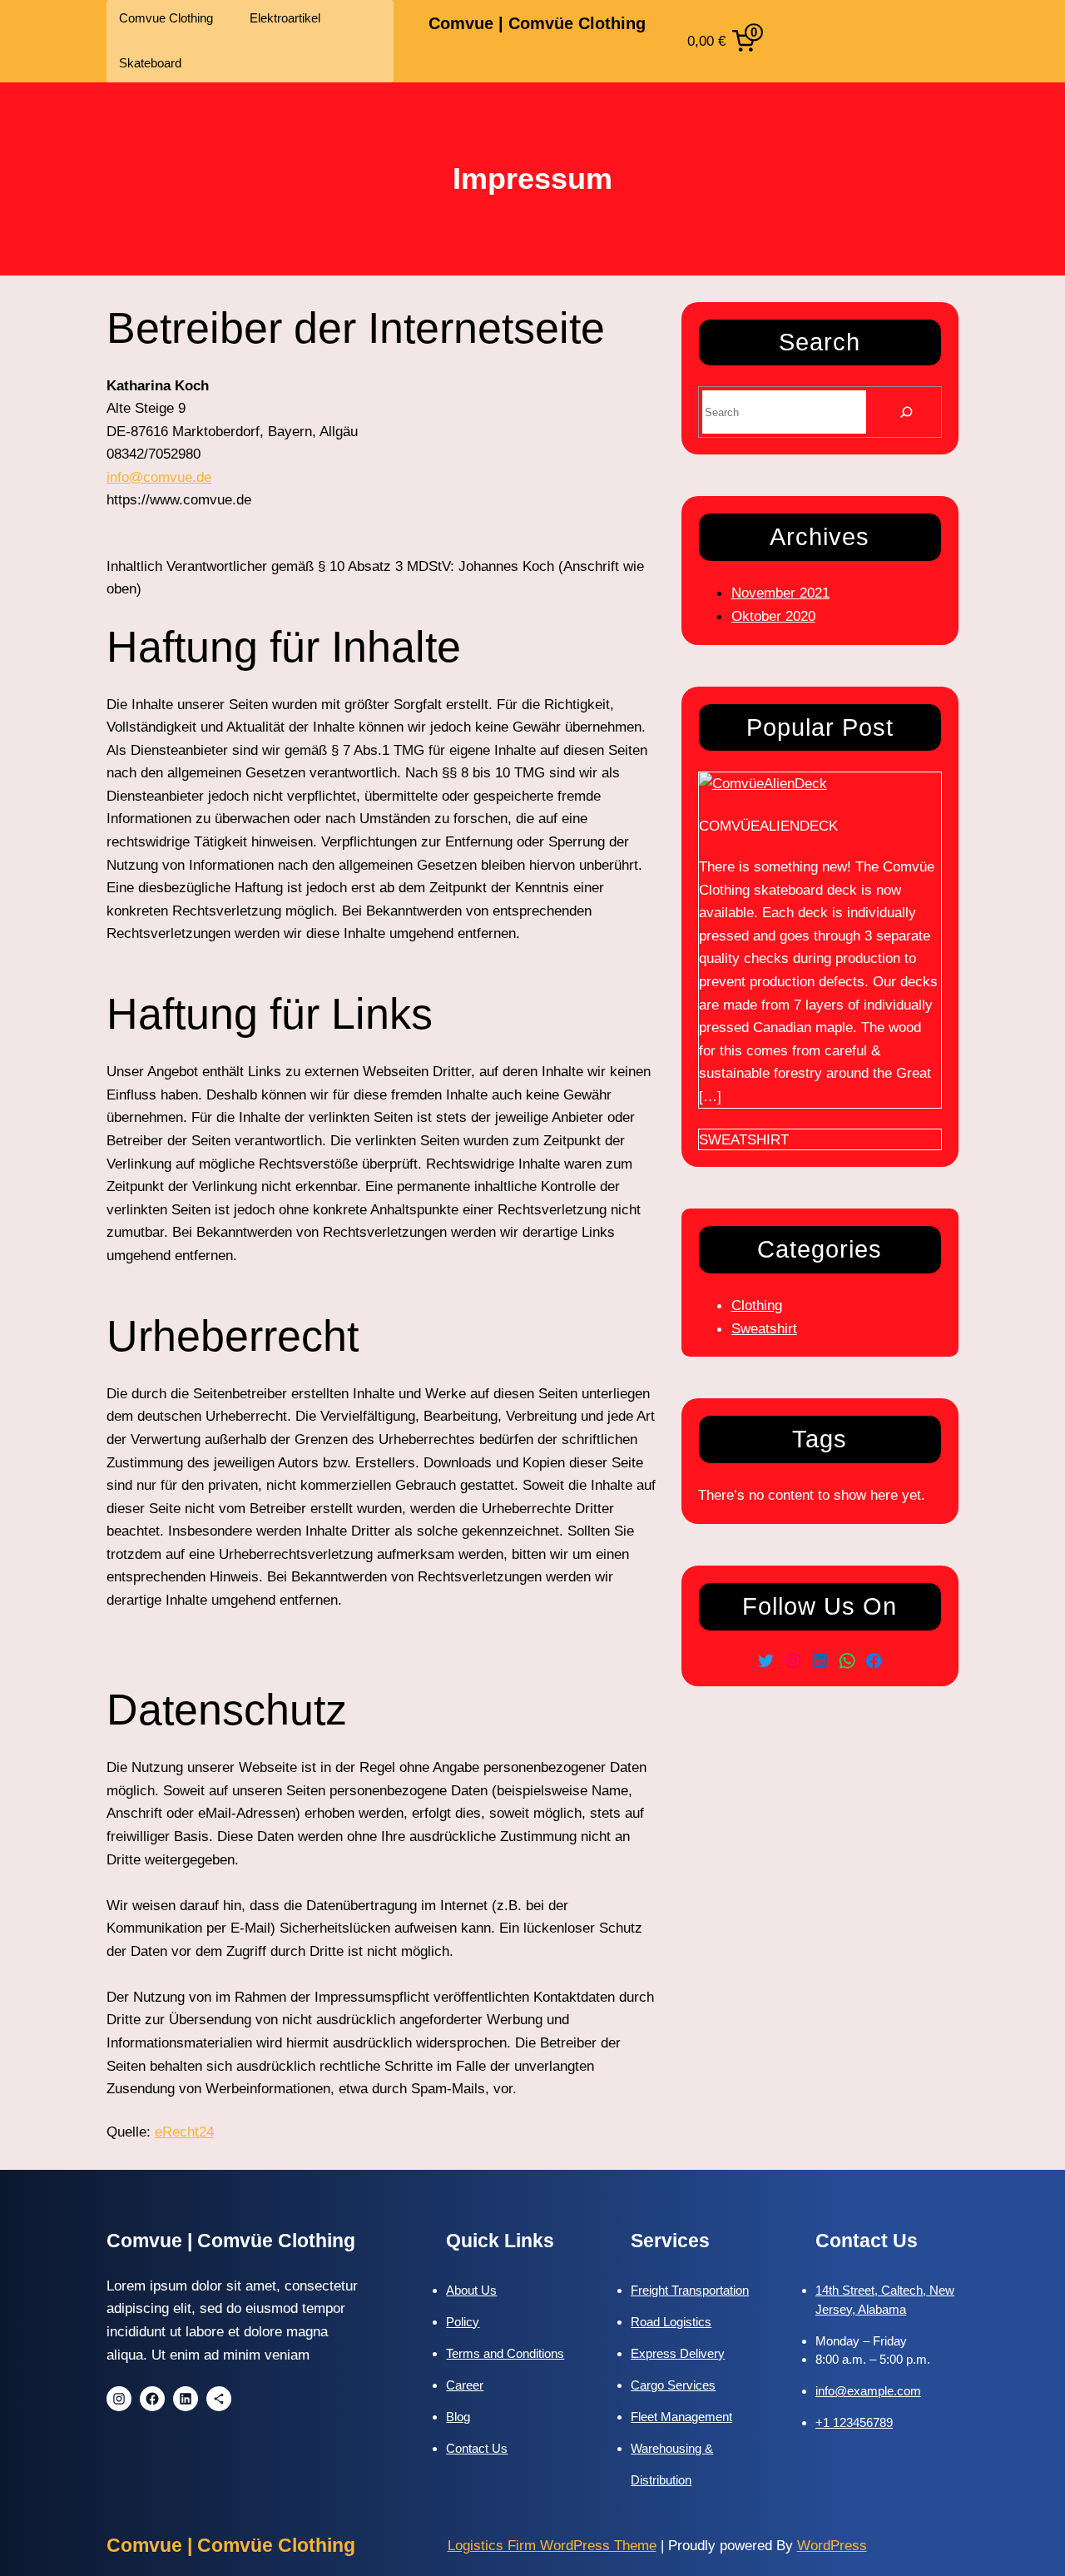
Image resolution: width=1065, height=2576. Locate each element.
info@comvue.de (159, 477)
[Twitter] (766, 1661)
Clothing (757, 1305)
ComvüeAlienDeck (768, 826)
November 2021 (780, 593)
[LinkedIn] (820, 1661)
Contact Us (477, 2448)
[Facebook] (874, 1661)
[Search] (906, 412)
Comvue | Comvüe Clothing (537, 23)
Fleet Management (681, 2417)
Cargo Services (673, 2385)
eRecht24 (184, 2132)
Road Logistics (671, 2322)
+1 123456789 (854, 2422)
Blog (458, 2417)
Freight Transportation (690, 2290)
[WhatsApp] (847, 1661)
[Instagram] (793, 1661)
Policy (463, 2322)
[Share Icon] (219, 2399)
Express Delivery (678, 2353)
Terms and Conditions (505, 2353)
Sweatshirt (744, 1139)
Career (465, 2385)
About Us (471, 2290)
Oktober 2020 (773, 616)
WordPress (832, 2545)
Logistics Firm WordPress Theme (552, 2545)
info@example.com (868, 2391)
